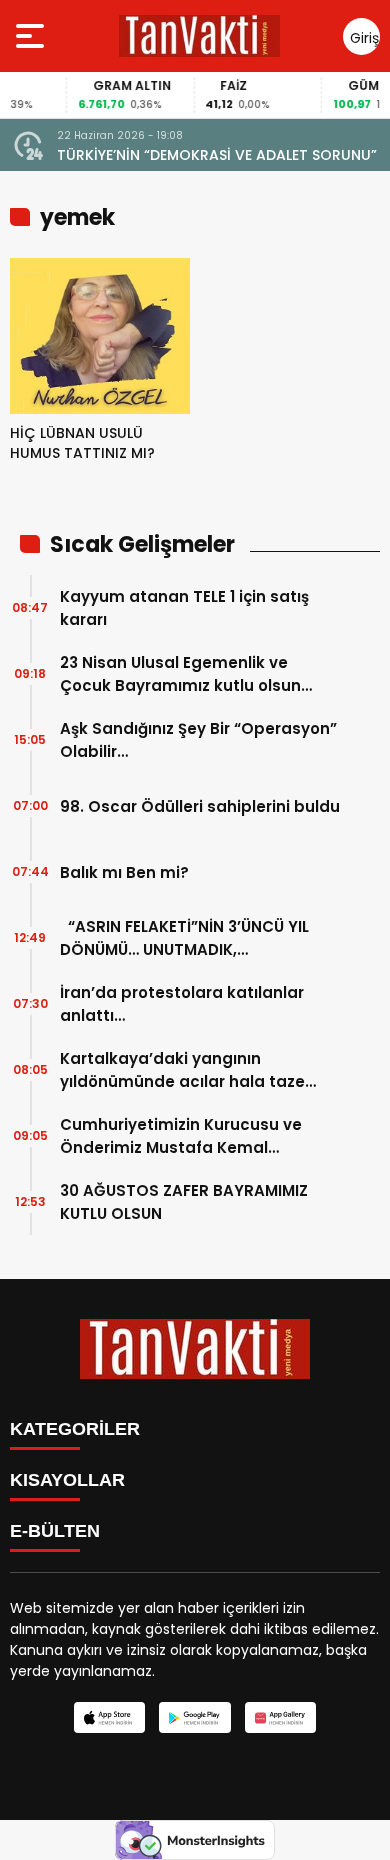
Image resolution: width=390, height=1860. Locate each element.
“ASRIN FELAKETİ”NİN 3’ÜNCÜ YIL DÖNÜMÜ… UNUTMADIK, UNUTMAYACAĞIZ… (184, 938)
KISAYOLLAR (67, 1480)
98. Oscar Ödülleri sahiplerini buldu (200, 806)
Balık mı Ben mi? (124, 872)
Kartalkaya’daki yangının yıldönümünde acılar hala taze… (188, 1070)
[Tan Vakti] (199, 36)
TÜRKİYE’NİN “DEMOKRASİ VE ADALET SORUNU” (217, 155)
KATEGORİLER (75, 1429)
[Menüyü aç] (32, 36)
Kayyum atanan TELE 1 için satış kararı (184, 608)
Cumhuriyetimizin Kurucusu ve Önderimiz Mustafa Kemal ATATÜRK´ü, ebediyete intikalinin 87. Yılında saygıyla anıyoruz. (189, 1136)
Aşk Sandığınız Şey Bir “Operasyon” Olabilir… (198, 740)
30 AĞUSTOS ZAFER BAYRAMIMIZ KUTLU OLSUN (184, 1202)
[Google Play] (194, 1717)
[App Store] (109, 1717)
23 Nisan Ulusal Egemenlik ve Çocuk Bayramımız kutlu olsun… (186, 674)
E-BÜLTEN (55, 1531)
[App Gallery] (280, 1717)
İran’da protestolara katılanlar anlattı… (182, 1004)
